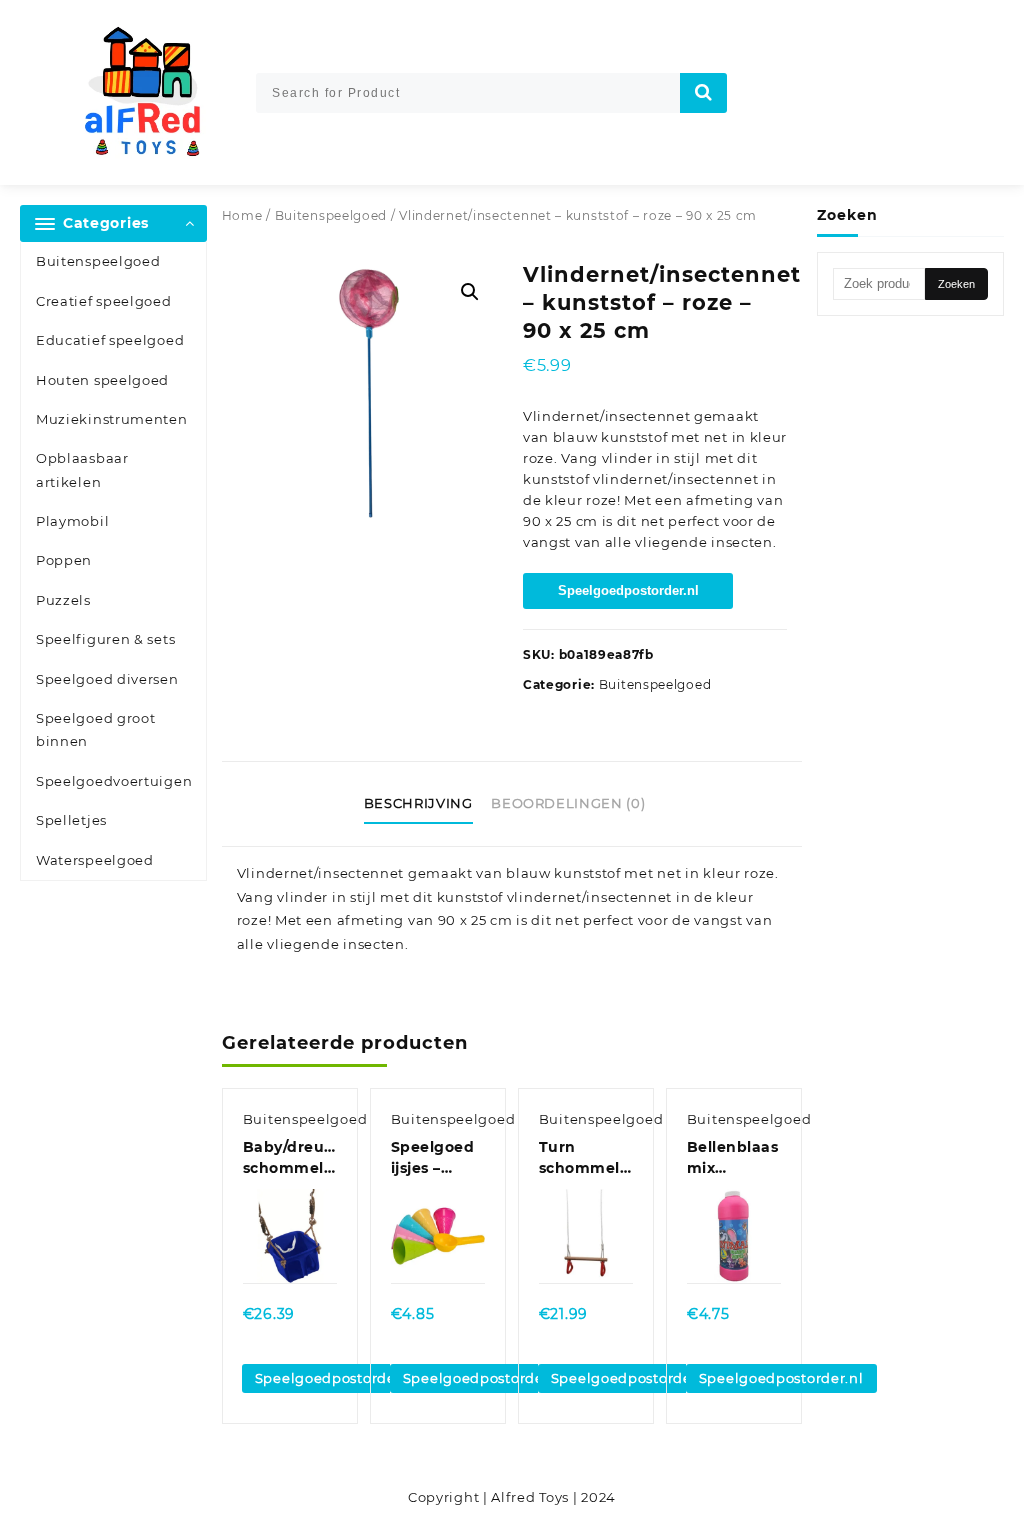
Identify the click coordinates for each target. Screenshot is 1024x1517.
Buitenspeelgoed (98, 261)
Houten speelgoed (102, 380)
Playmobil (72, 521)
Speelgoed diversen (107, 679)
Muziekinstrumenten (112, 419)
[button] (470, 292)
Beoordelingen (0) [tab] (568, 803)
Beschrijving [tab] (418, 803)
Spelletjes (71, 820)
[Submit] (704, 93)
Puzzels (63, 600)
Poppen (64, 560)
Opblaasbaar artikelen (82, 469)
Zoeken (956, 284)
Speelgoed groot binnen (96, 729)
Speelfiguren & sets (105, 639)
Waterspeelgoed (95, 860)
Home (242, 215)
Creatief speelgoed (104, 301)
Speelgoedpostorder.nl (628, 590)
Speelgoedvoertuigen (114, 781)
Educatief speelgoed (110, 340)
